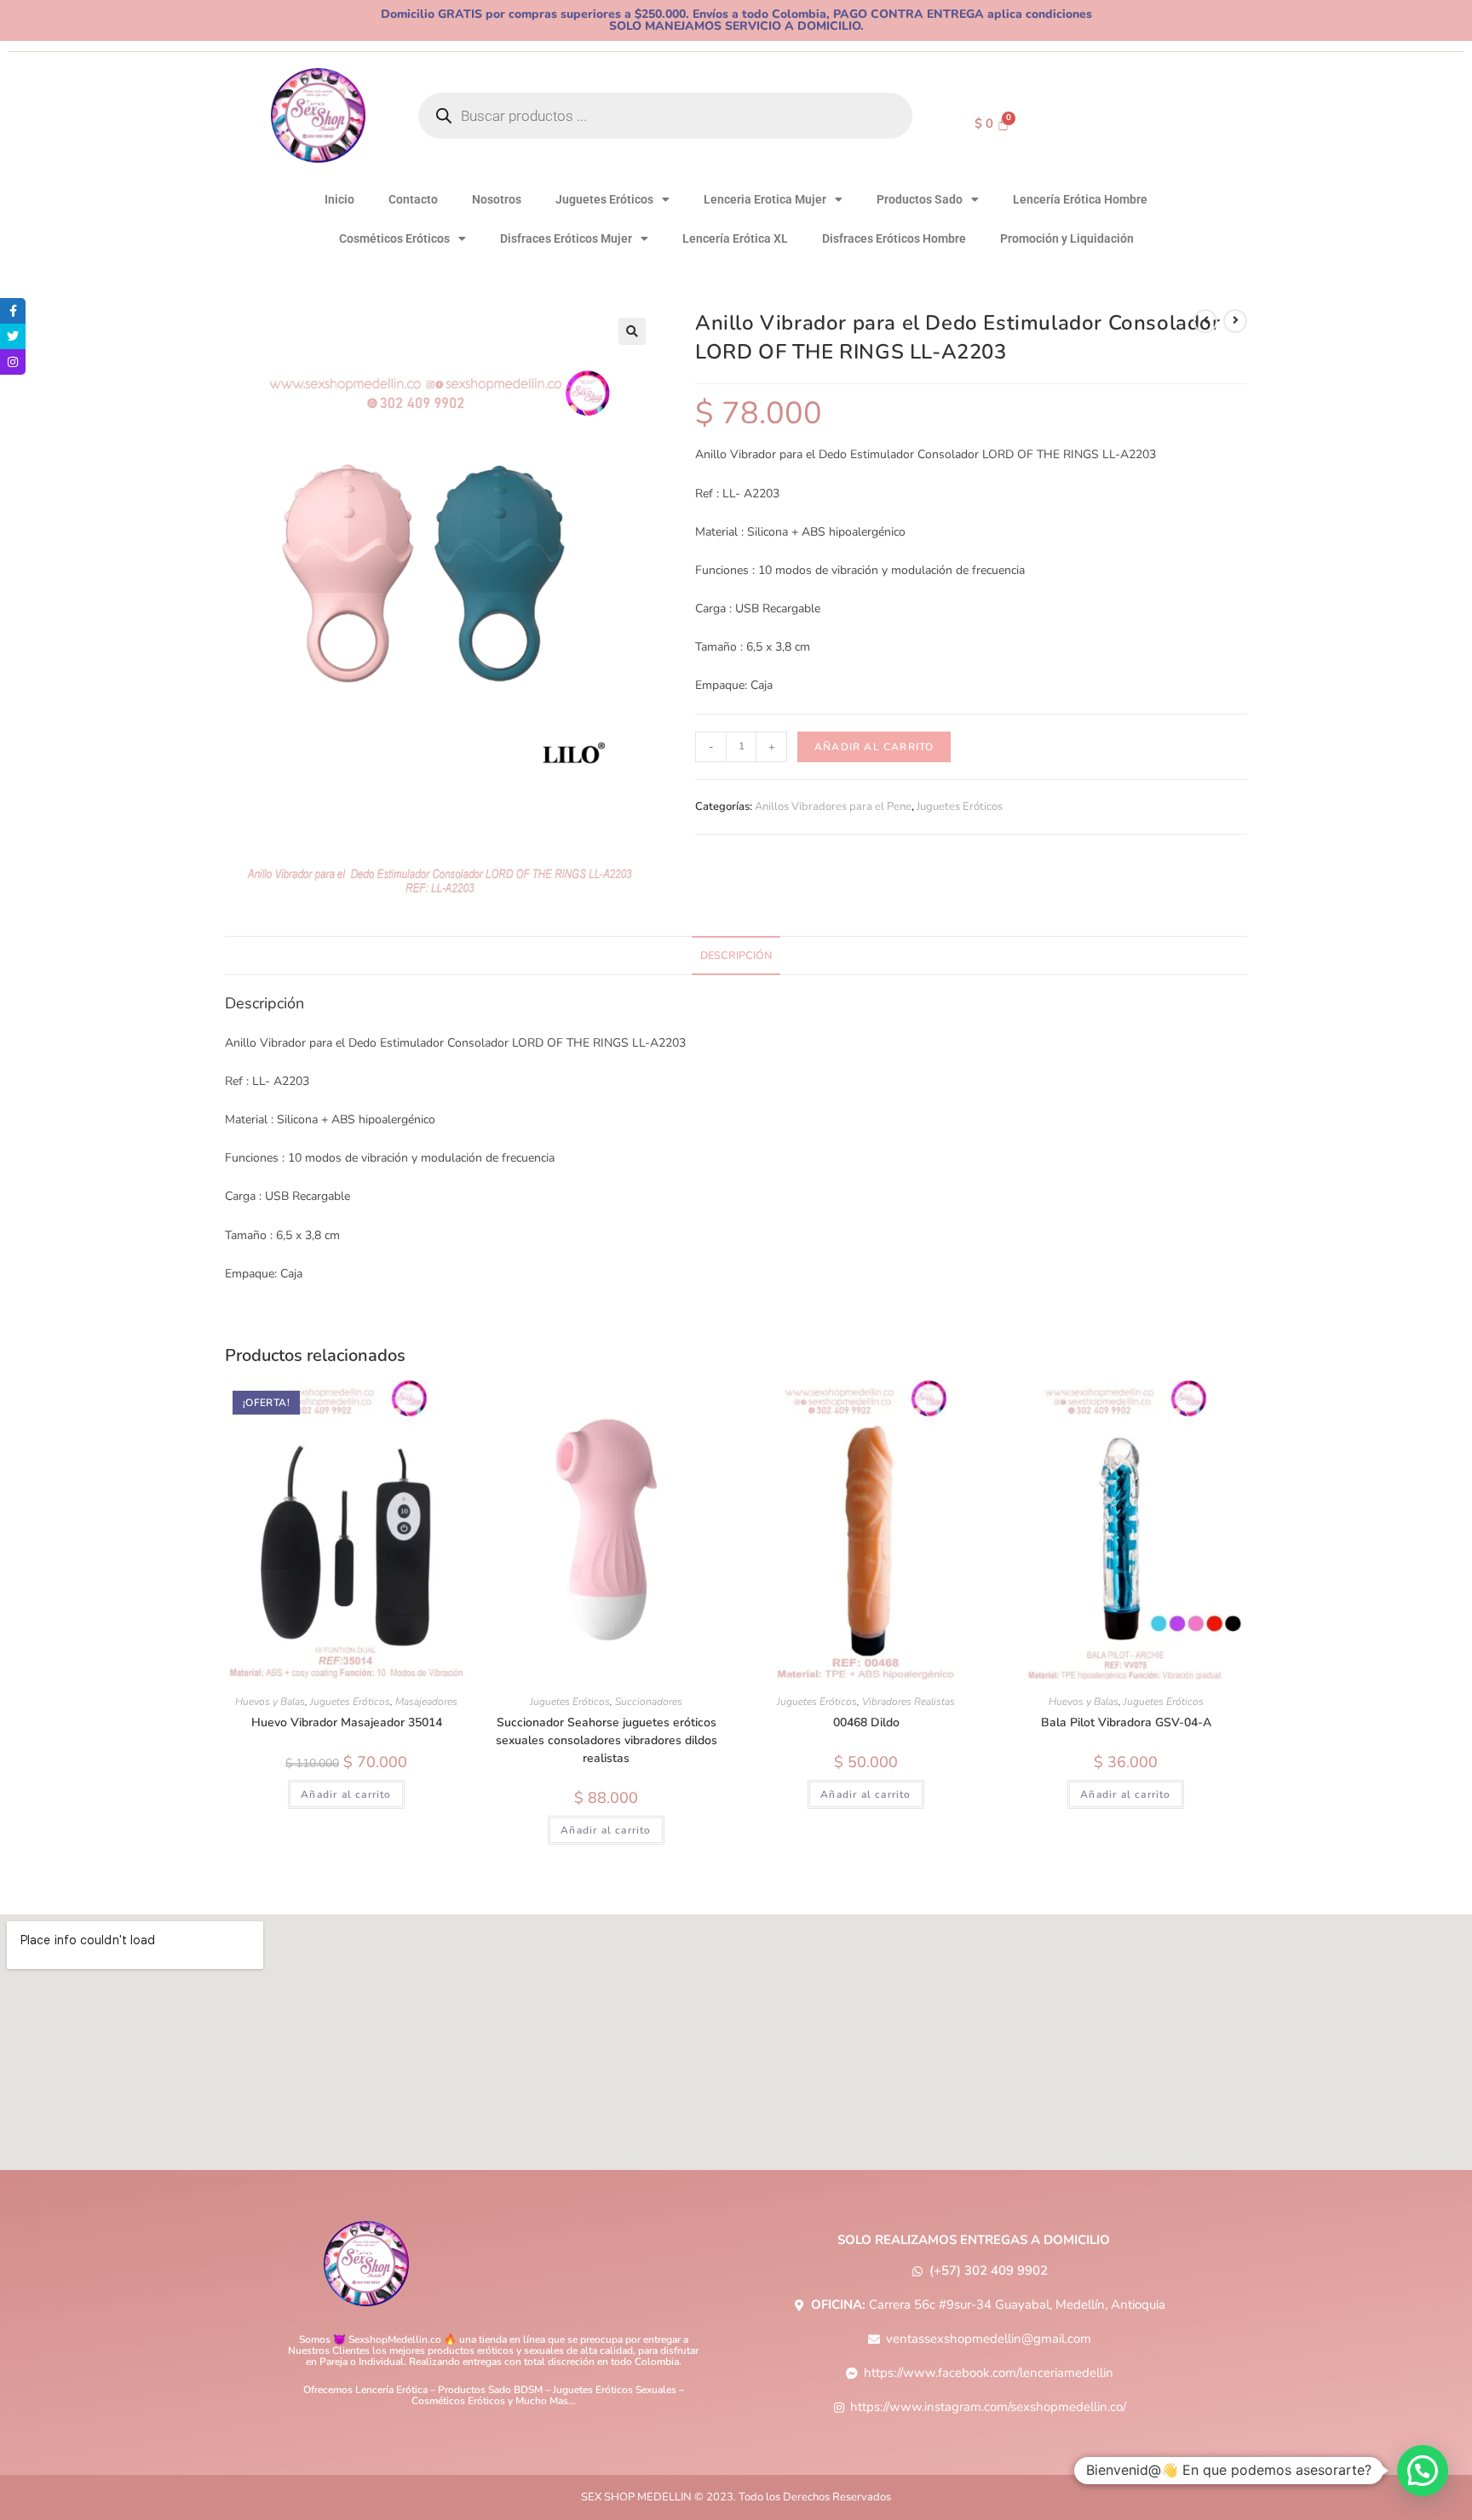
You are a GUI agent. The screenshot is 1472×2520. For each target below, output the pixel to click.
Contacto (413, 199)
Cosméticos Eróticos (394, 238)
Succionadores (649, 1702)
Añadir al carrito (874, 747)
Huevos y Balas (270, 1702)
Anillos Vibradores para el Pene (833, 807)
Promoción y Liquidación (1067, 238)
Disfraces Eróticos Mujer (566, 238)
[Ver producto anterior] (1205, 321)
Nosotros (497, 199)
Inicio (339, 199)
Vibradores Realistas (908, 1702)
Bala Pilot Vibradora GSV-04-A (1126, 1722)
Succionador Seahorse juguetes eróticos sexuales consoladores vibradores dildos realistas (607, 1740)
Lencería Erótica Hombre (1080, 199)
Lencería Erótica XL (735, 238)
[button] (632, 331)
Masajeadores (426, 1702)
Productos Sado (920, 199)
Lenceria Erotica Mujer (765, 199)
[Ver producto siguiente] (1235, 321)
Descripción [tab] (736, 955)
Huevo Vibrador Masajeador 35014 (347, 1722)
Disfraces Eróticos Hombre (894, 238)
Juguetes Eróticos (604, 199)
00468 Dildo (866, 1722)
